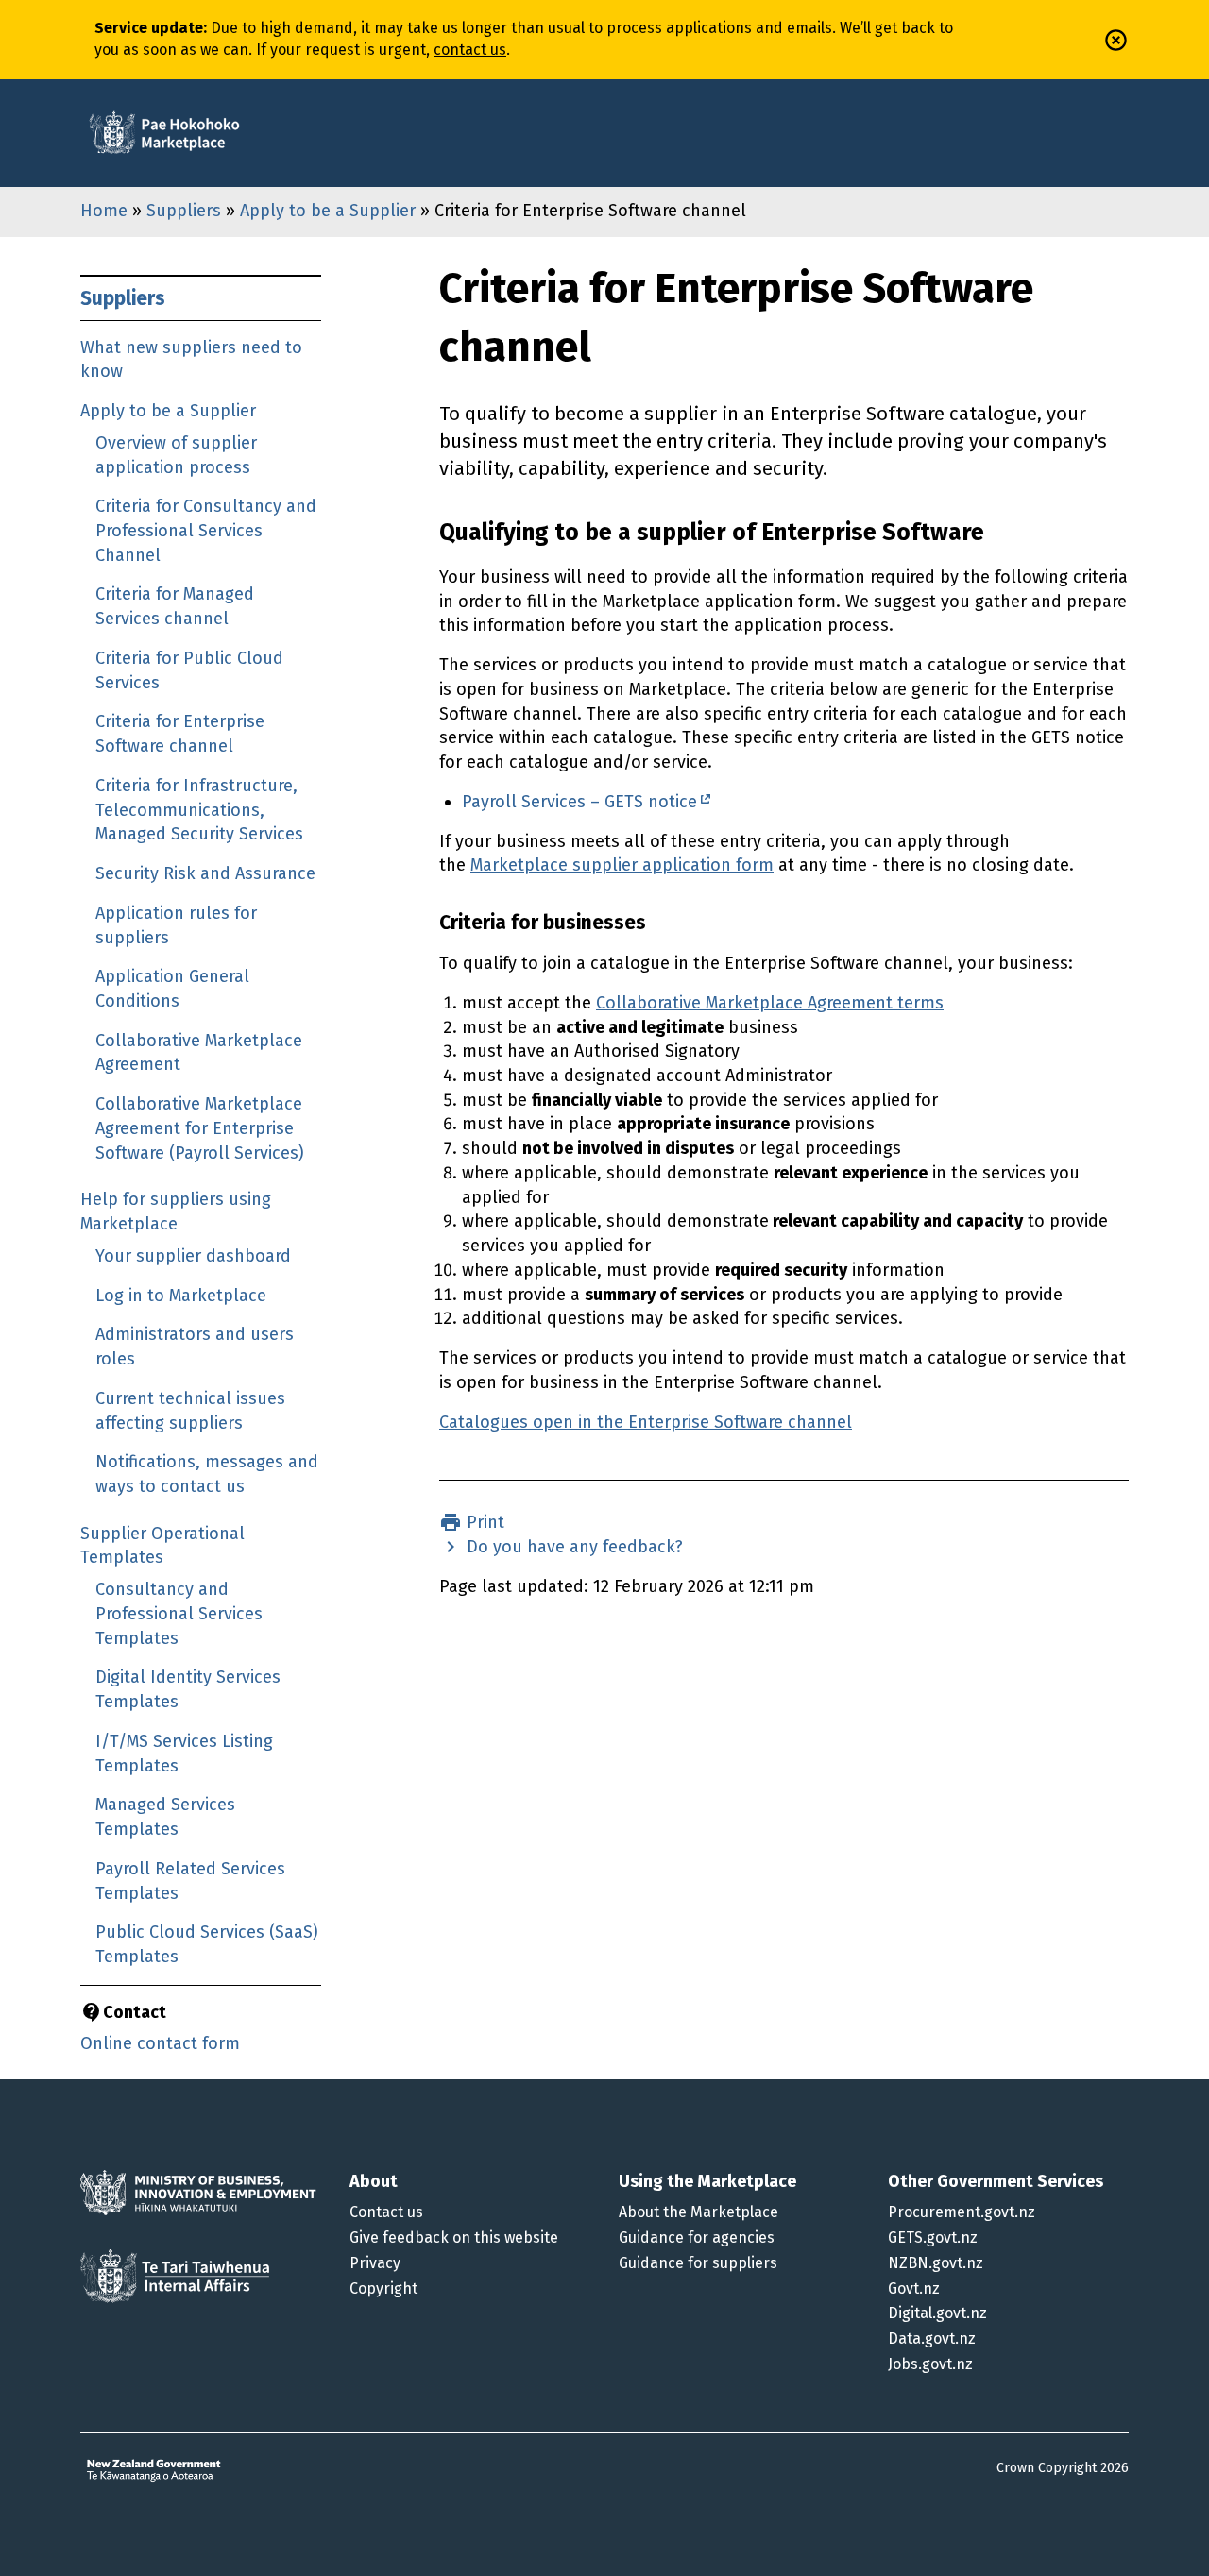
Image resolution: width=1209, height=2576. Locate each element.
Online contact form (160, 2043)
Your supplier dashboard (193, 1256)
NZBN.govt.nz (936, 2263)
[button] (1116, 40)
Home (104, 211)
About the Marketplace (698, 2212)
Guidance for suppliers (698, 2263)
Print (483, 1522)
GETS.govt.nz (933, 2237)
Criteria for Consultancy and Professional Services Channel (206, 530)
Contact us (386, 2212)
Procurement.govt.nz (962, 2212)
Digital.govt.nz (937, 2313)
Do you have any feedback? (572, 1547)
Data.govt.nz (932, 2339)
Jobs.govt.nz (930, 2364)
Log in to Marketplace (181, 1296)
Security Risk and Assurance (205, 873)
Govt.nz (914, 2288)
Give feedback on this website (454, 2237)
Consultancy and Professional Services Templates (179, 1613)
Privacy (375, 2263)
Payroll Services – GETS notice (579, 802)
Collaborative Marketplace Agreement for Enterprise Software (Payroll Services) (200, 1128)
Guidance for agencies (697, 2237)
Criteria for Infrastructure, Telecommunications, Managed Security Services (199, 810)
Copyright (383, 2288)
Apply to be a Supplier (328, 211)
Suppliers (184, 211)
